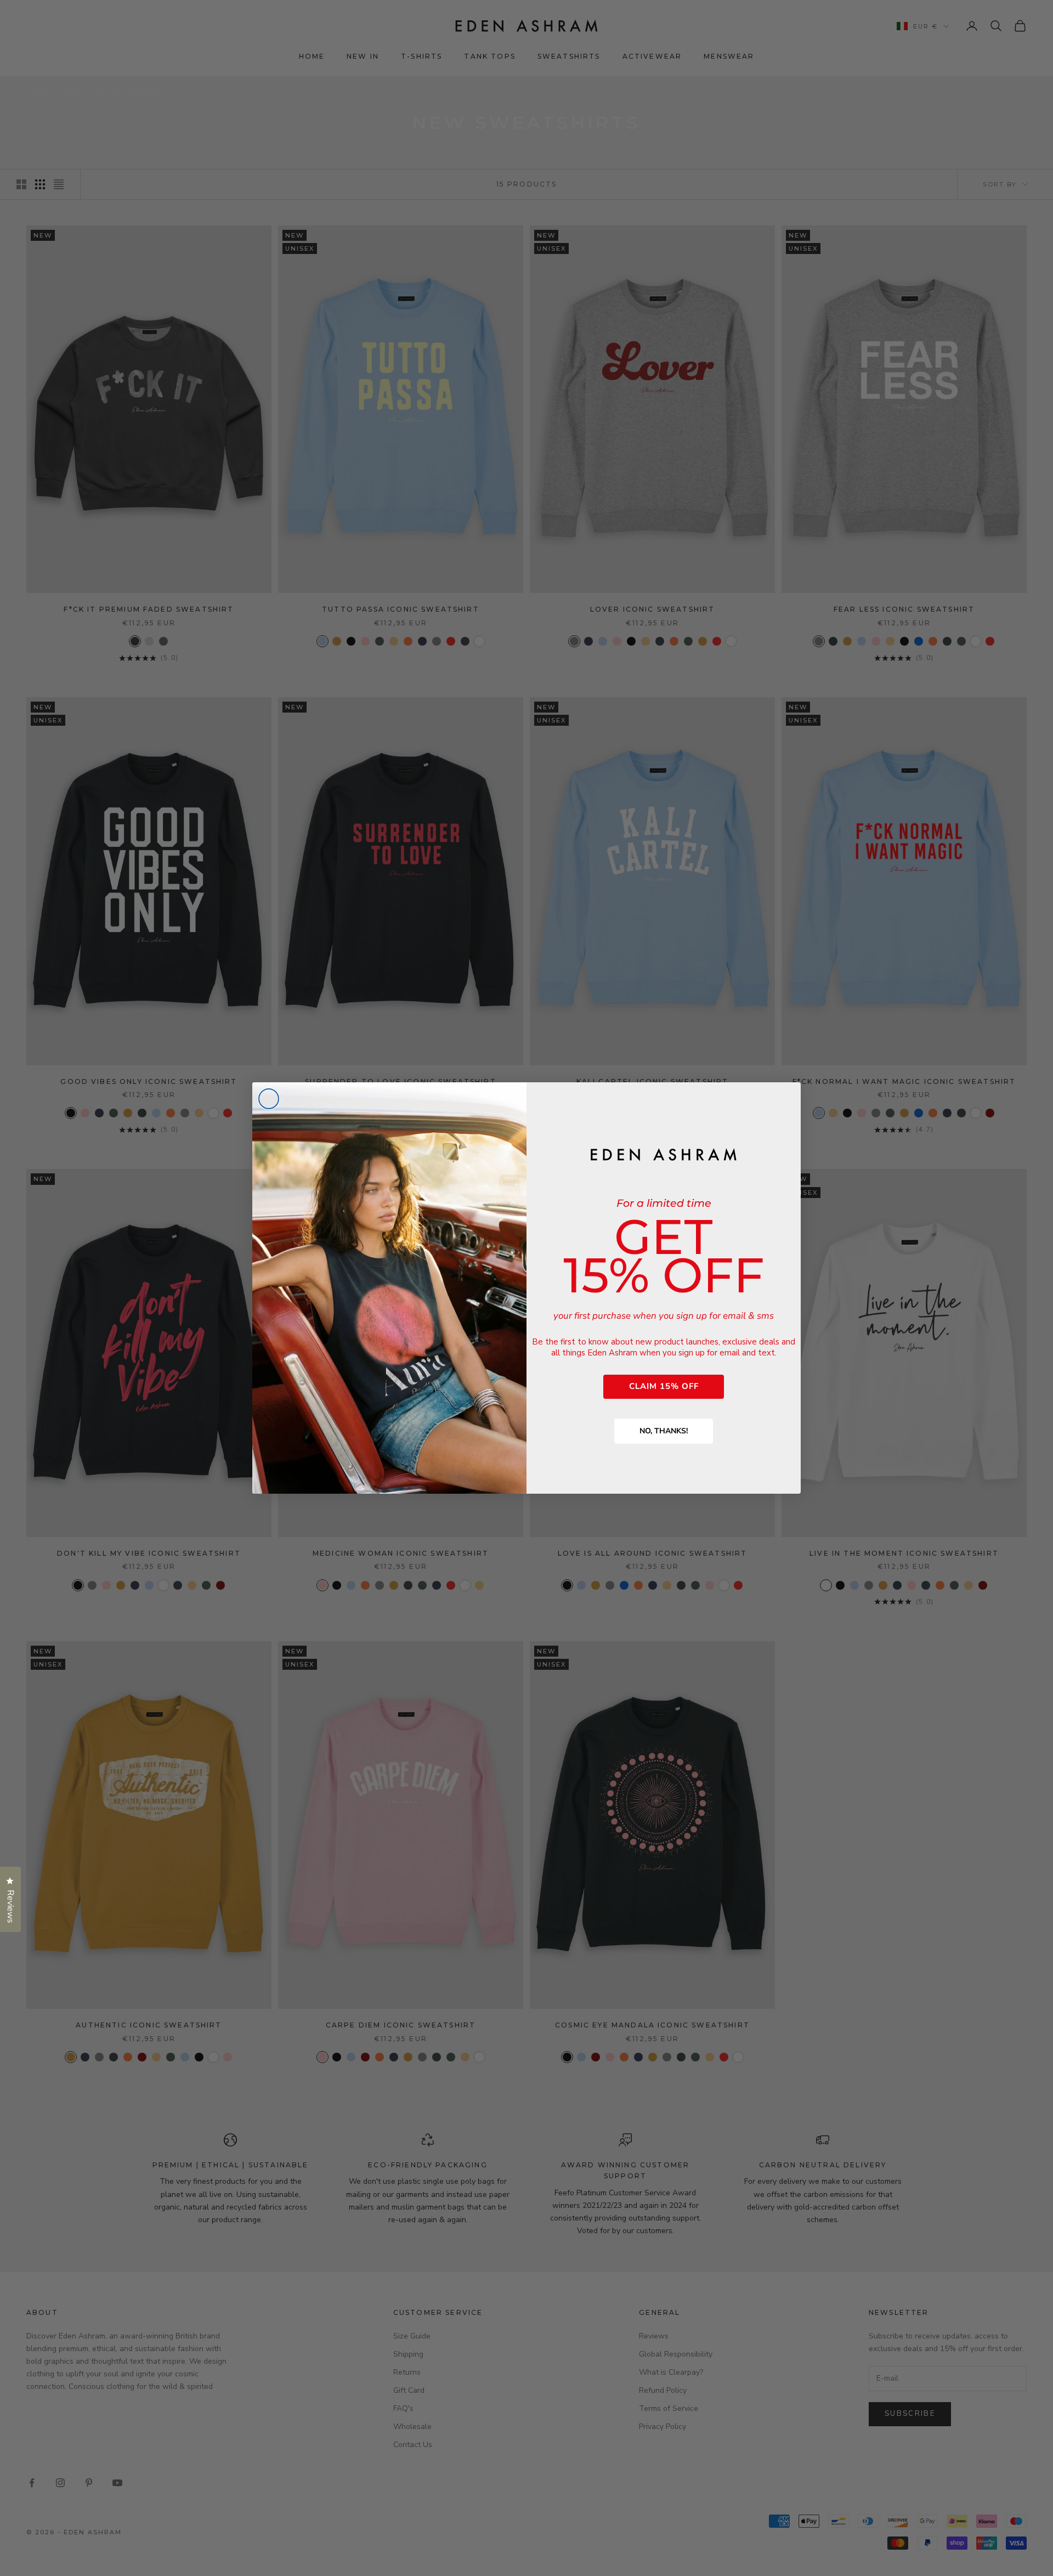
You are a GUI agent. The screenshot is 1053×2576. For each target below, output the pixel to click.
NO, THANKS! (664, 1431)
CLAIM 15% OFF (664, 1386)
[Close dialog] (269, 1099)
